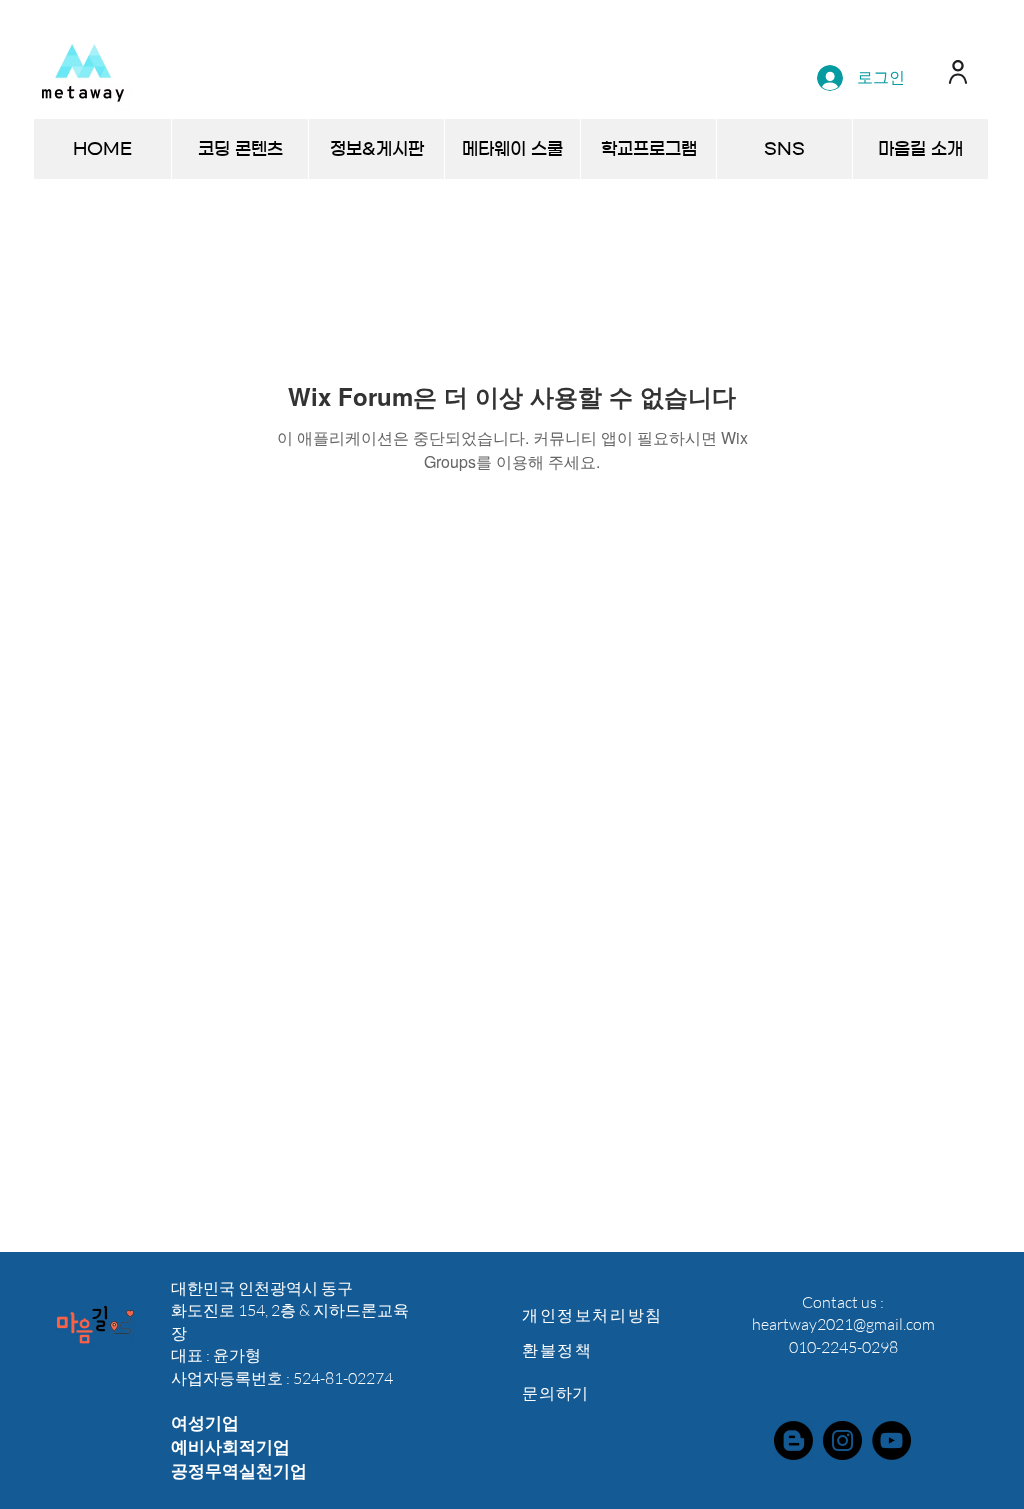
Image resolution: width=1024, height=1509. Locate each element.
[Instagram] (842, 1440)
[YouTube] (891, 1440)
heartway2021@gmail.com (843, 1324)
